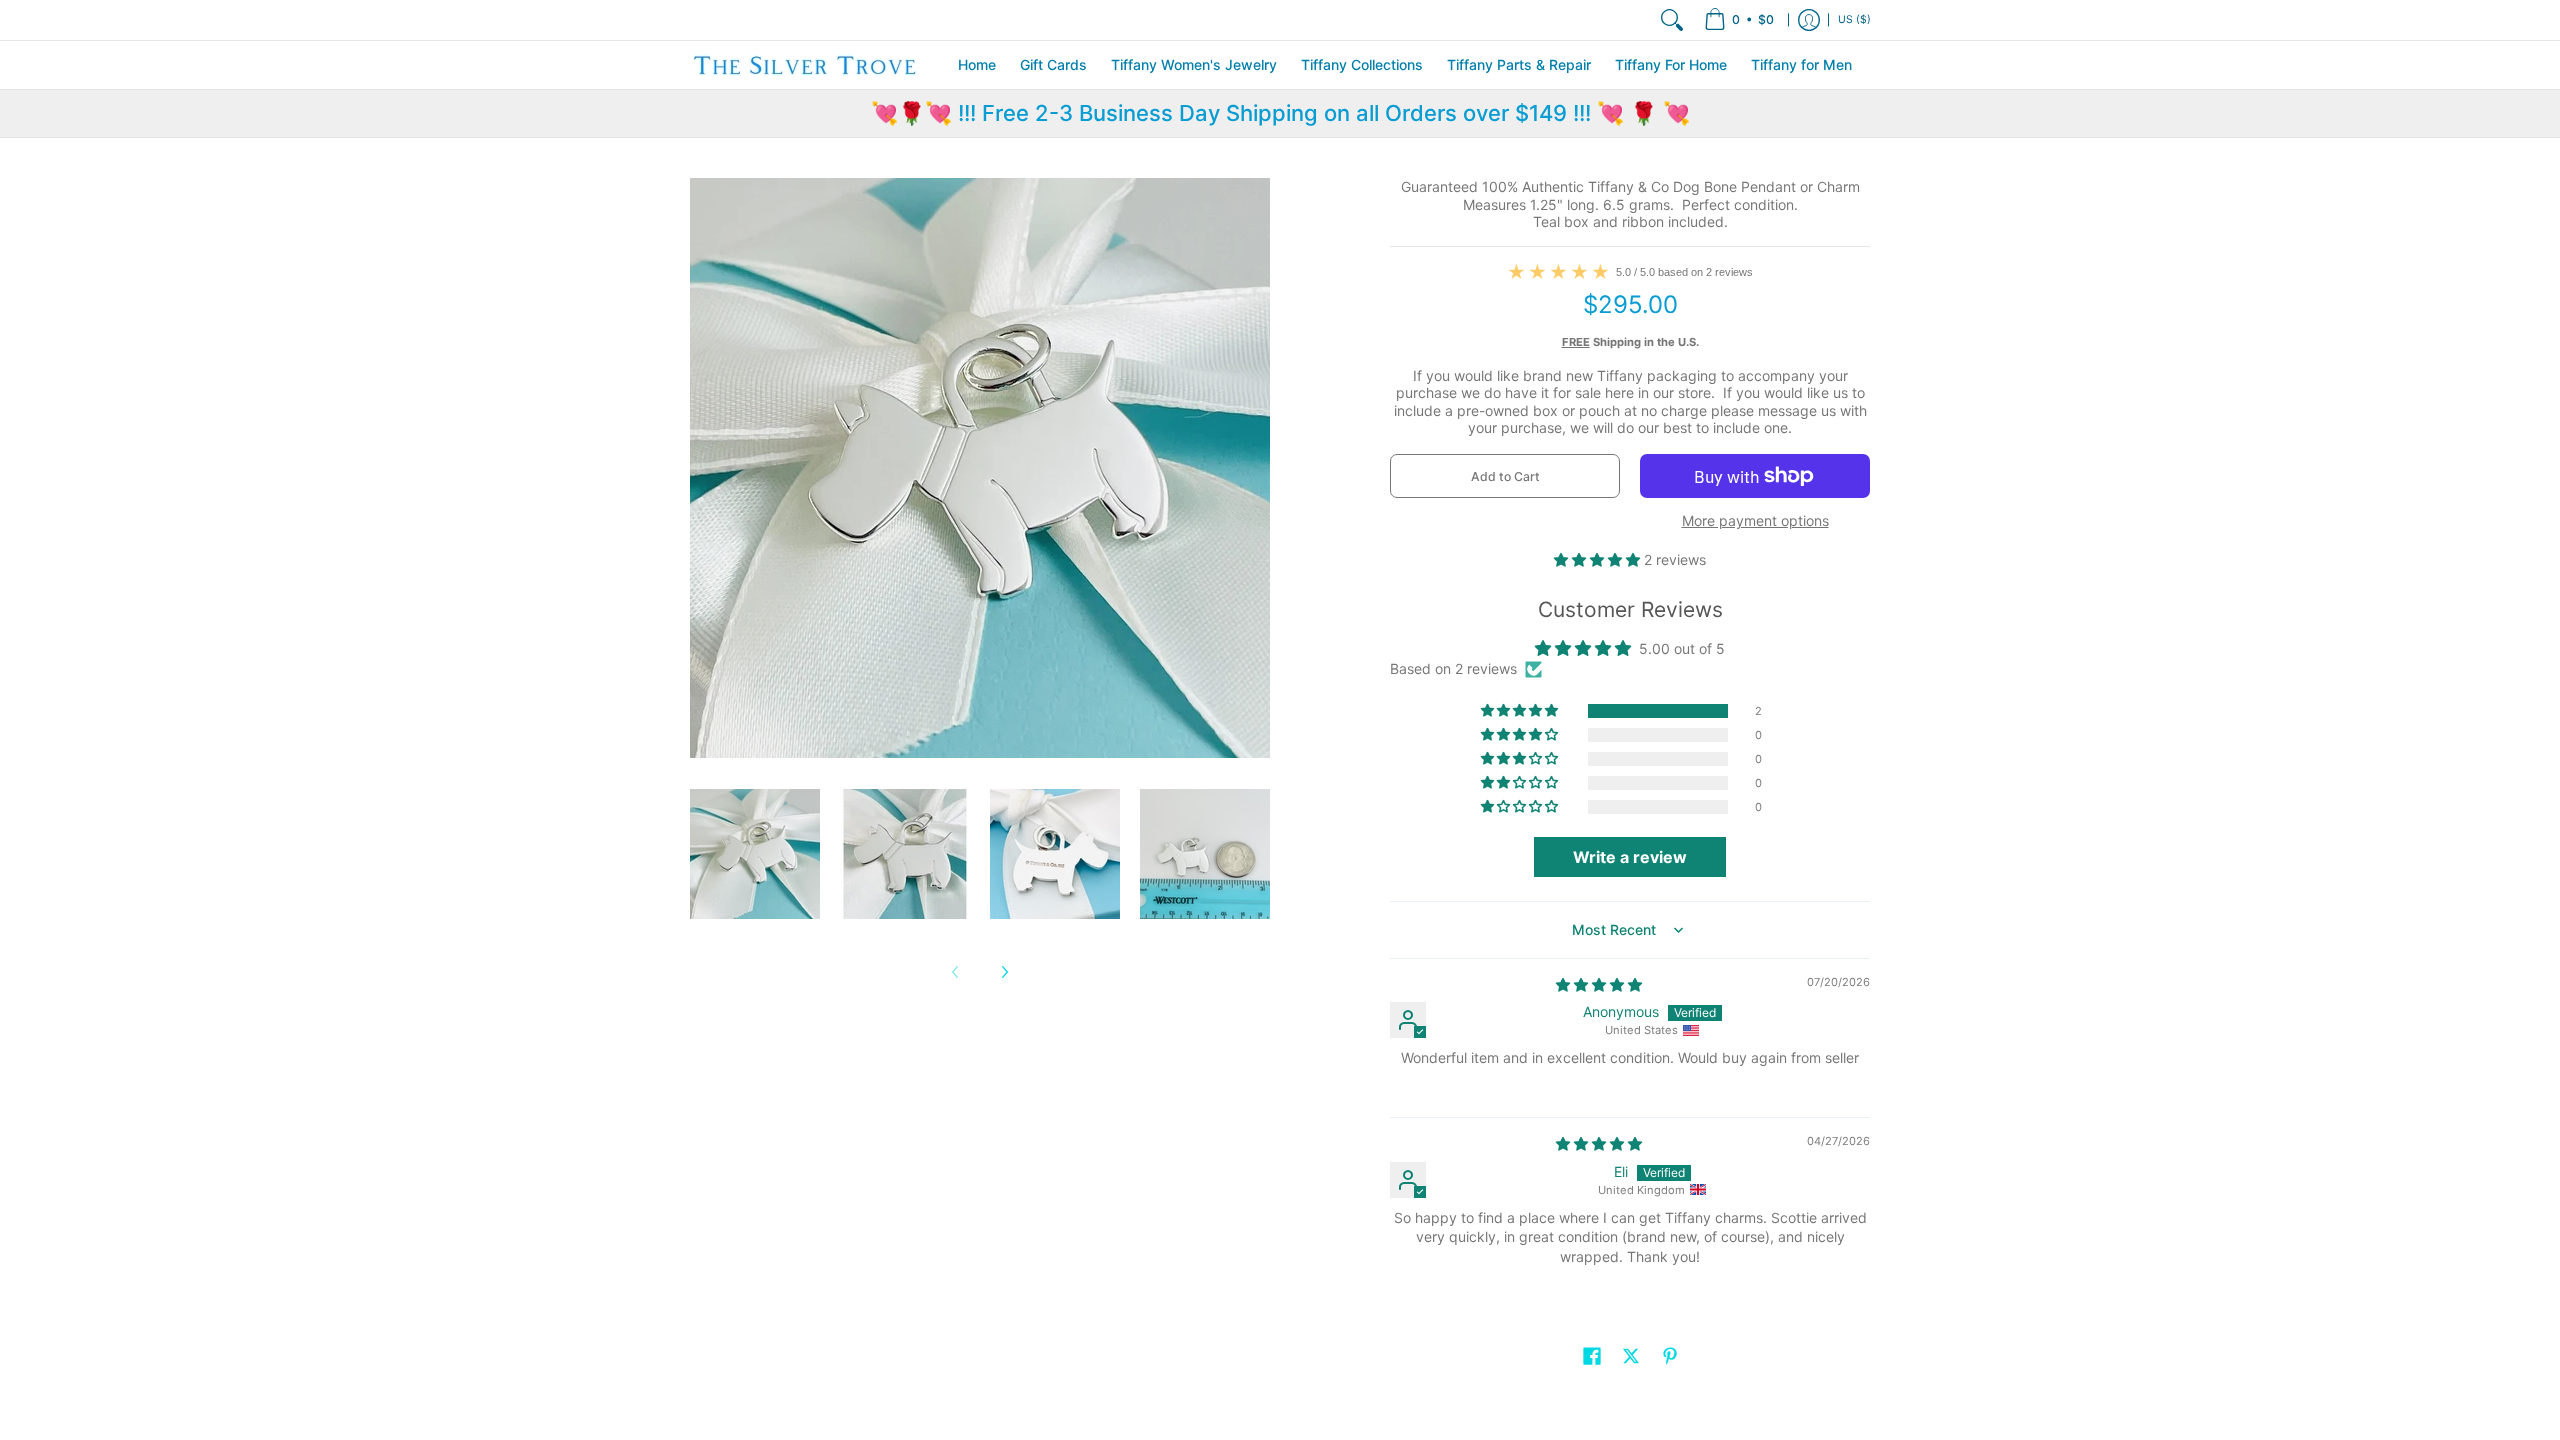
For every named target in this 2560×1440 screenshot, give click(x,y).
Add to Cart (1505, 476)
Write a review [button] (1630, 857)
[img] (1599, 984)
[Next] (1004, 972)
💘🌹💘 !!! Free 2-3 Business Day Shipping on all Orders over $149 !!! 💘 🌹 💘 (1280, 113)
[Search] (1672, 20)
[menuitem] (1739, 20)
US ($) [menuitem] (1854, 19)
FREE (1576, 342)
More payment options (1755, 520)
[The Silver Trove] (805, 65)
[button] (1599, 559)
